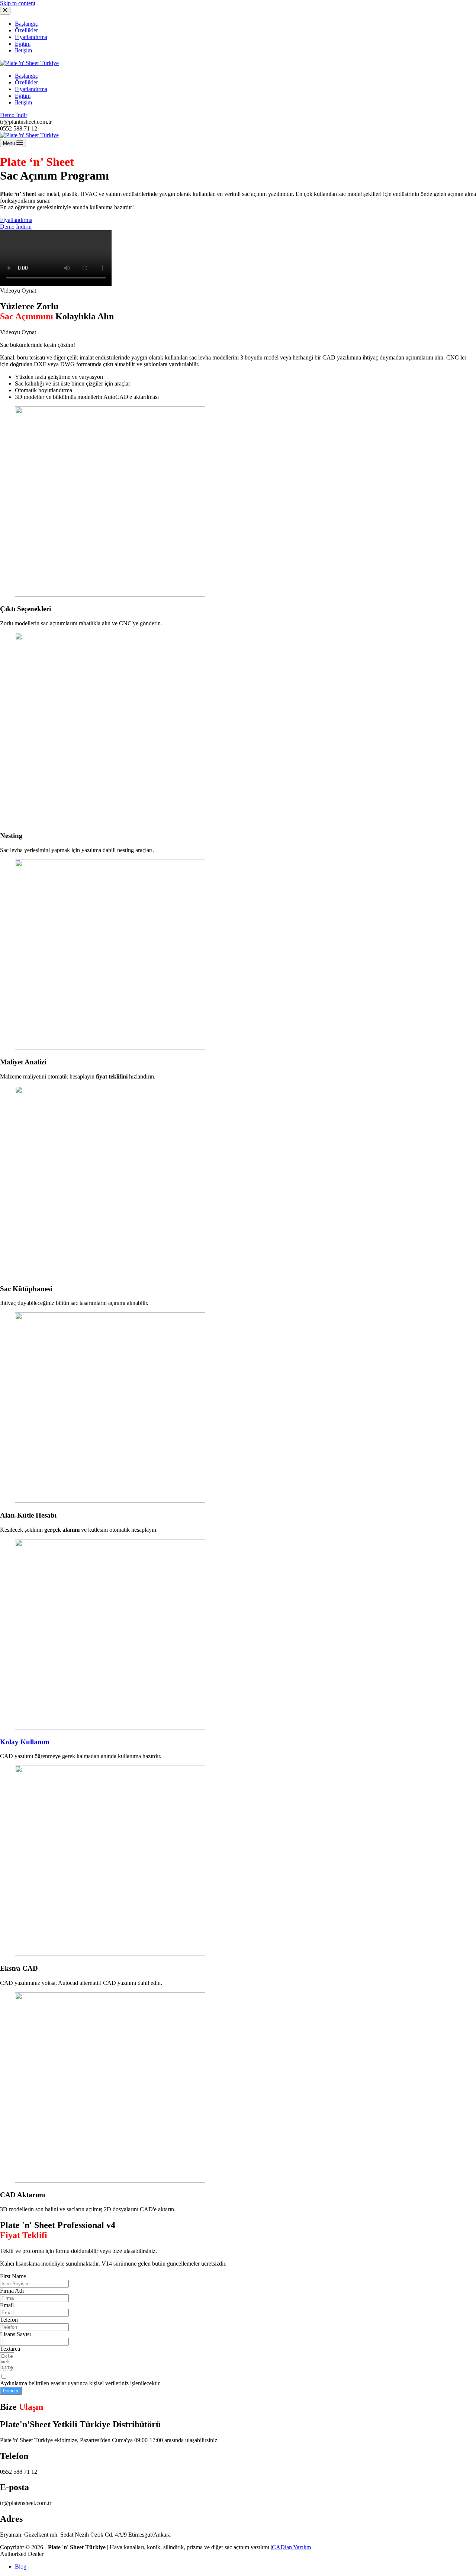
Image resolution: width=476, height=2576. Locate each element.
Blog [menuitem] (21, 2567)
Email (7, 2305)
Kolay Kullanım (25, 1742)
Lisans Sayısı (15, 2334)
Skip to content (18, 3)
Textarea (10, 2349)
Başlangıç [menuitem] (26, 24)
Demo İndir (14, 115)
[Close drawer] (5, 11)
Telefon (9, 2320)
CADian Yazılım (291, 2547)
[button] (238, 291)
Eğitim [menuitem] (23, 44)
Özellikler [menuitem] (26, 30)
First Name (13, 2276)
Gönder (11, 2391)
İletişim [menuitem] (23, 50)
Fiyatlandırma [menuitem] (31, 37)
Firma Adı (12, 2291)
